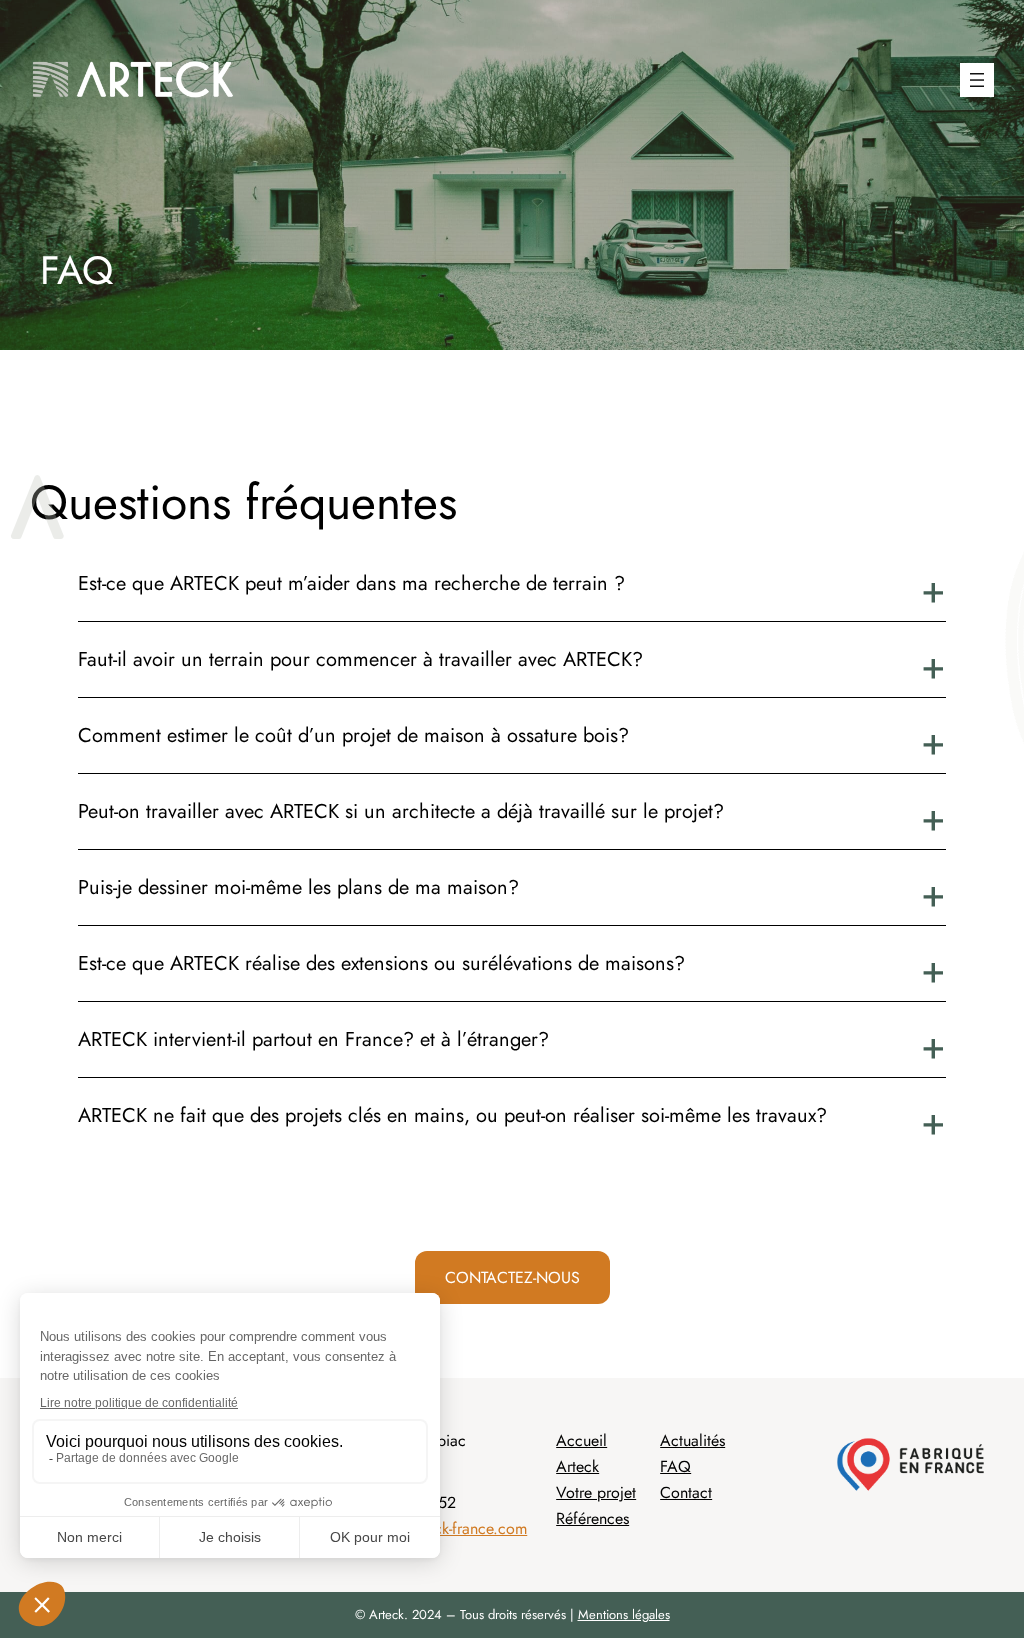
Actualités (692, 1440)
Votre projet (596, 1492)
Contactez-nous (512, 1277)
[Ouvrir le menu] (977, 80)
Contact (686, 1492)
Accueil (581, 1440)
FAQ (675, 1466)
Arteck (577, 1466)
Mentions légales (624, 1614)
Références (592, 1518)
